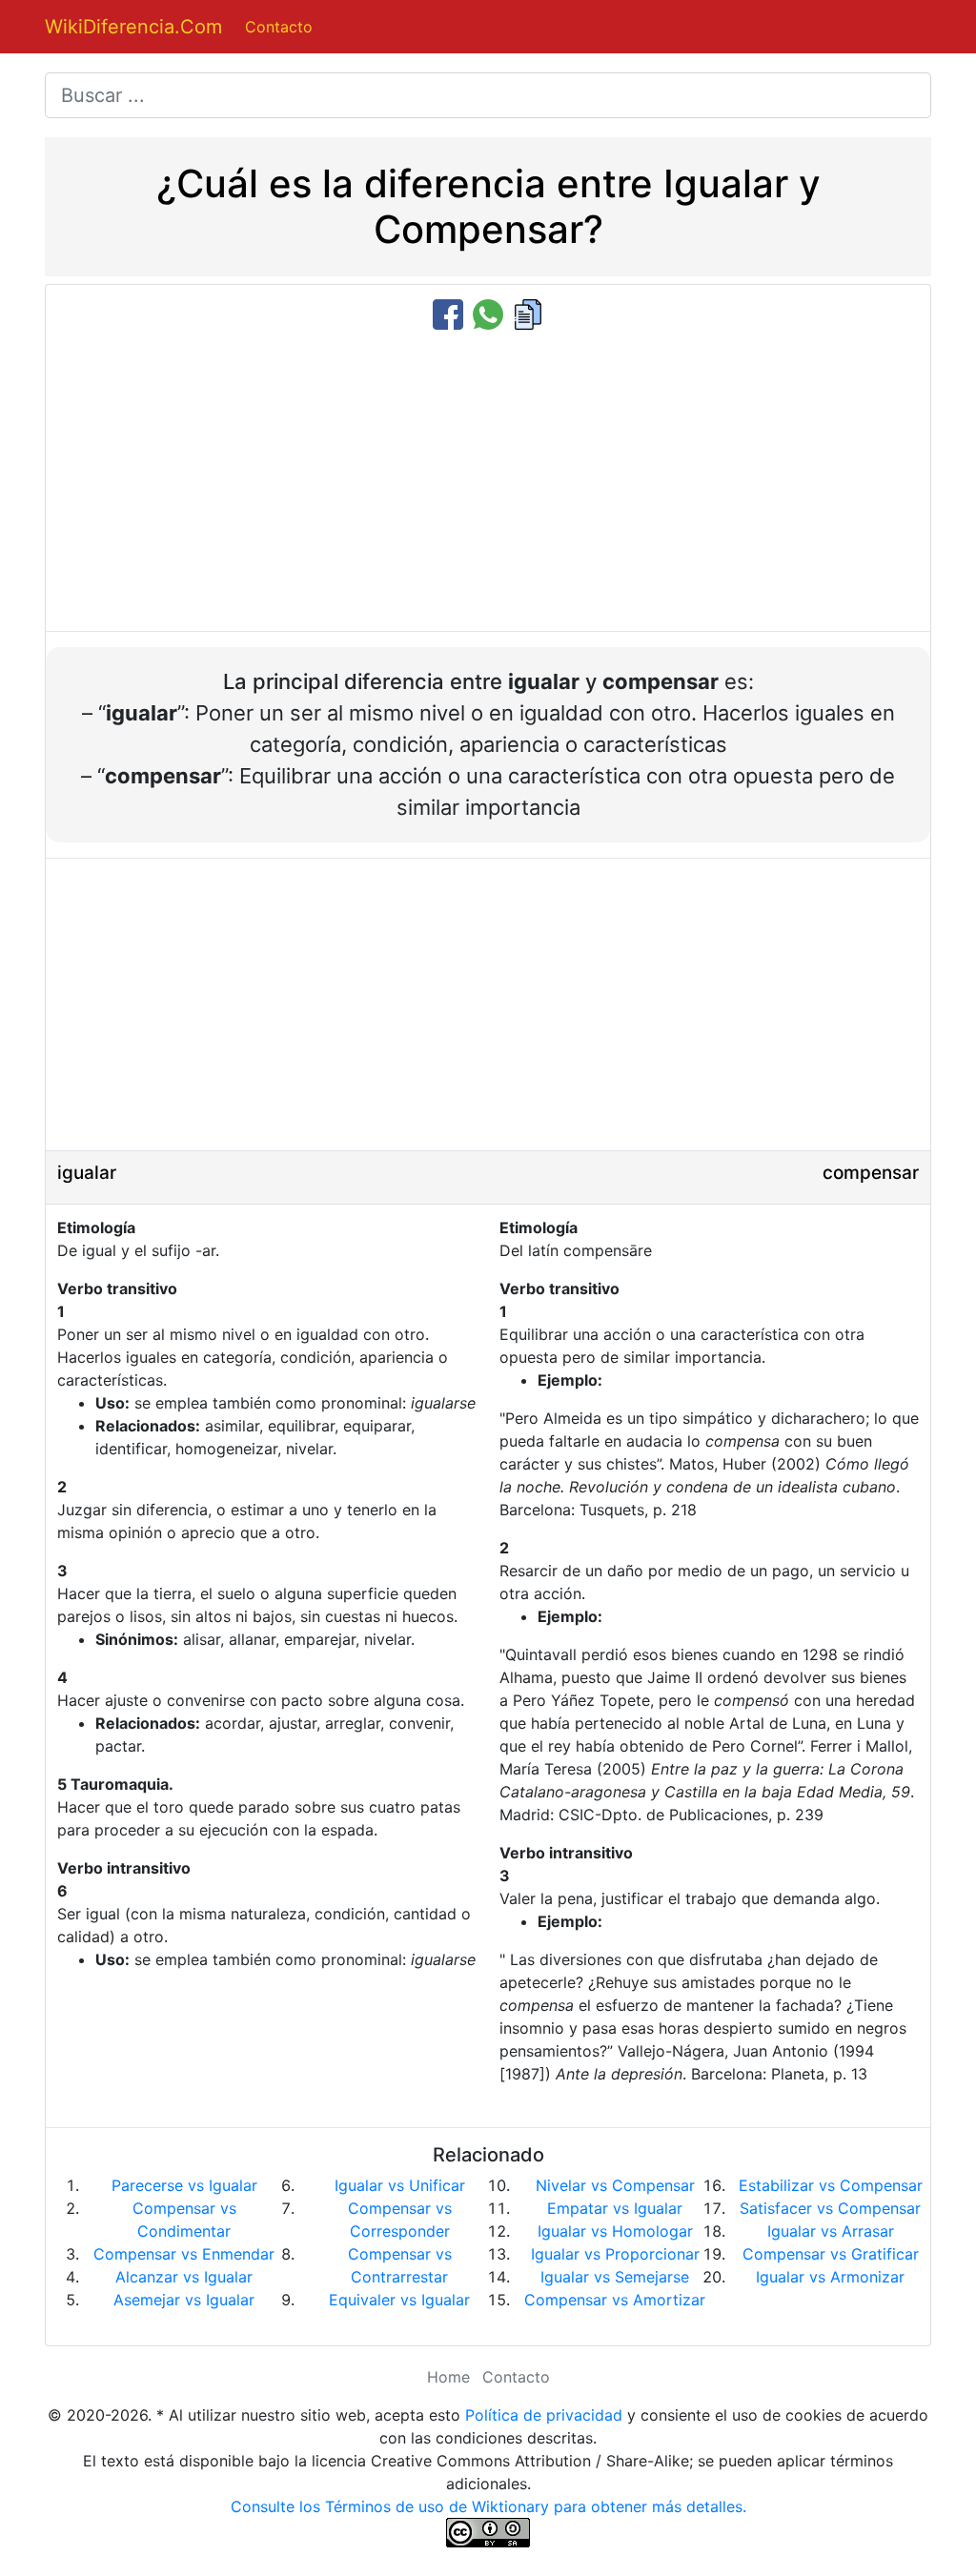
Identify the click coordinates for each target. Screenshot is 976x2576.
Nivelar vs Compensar (615, 2185)
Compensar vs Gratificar (831, 2254)
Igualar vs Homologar (615, 2231)
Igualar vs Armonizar (830, 2277)
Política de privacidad (544, 2415)
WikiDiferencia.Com (133, 27)
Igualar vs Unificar (400, 2185)
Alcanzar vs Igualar (184, 2277)
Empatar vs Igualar (615, 2208)
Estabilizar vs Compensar (831, 2185)
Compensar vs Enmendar (184, 2254)
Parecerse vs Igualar (184, 2185)
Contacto (279, 27)
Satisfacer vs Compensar (830, 2208)
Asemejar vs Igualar (184, 2300)
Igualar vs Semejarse (615, 2277)
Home (448, 2377)
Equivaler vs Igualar (399, 2300)
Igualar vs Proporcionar (615, 2254)
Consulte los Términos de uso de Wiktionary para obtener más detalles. (488, 2506)
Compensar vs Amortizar (615, 2300)
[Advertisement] (488, 482)
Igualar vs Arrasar (831, 2231)
